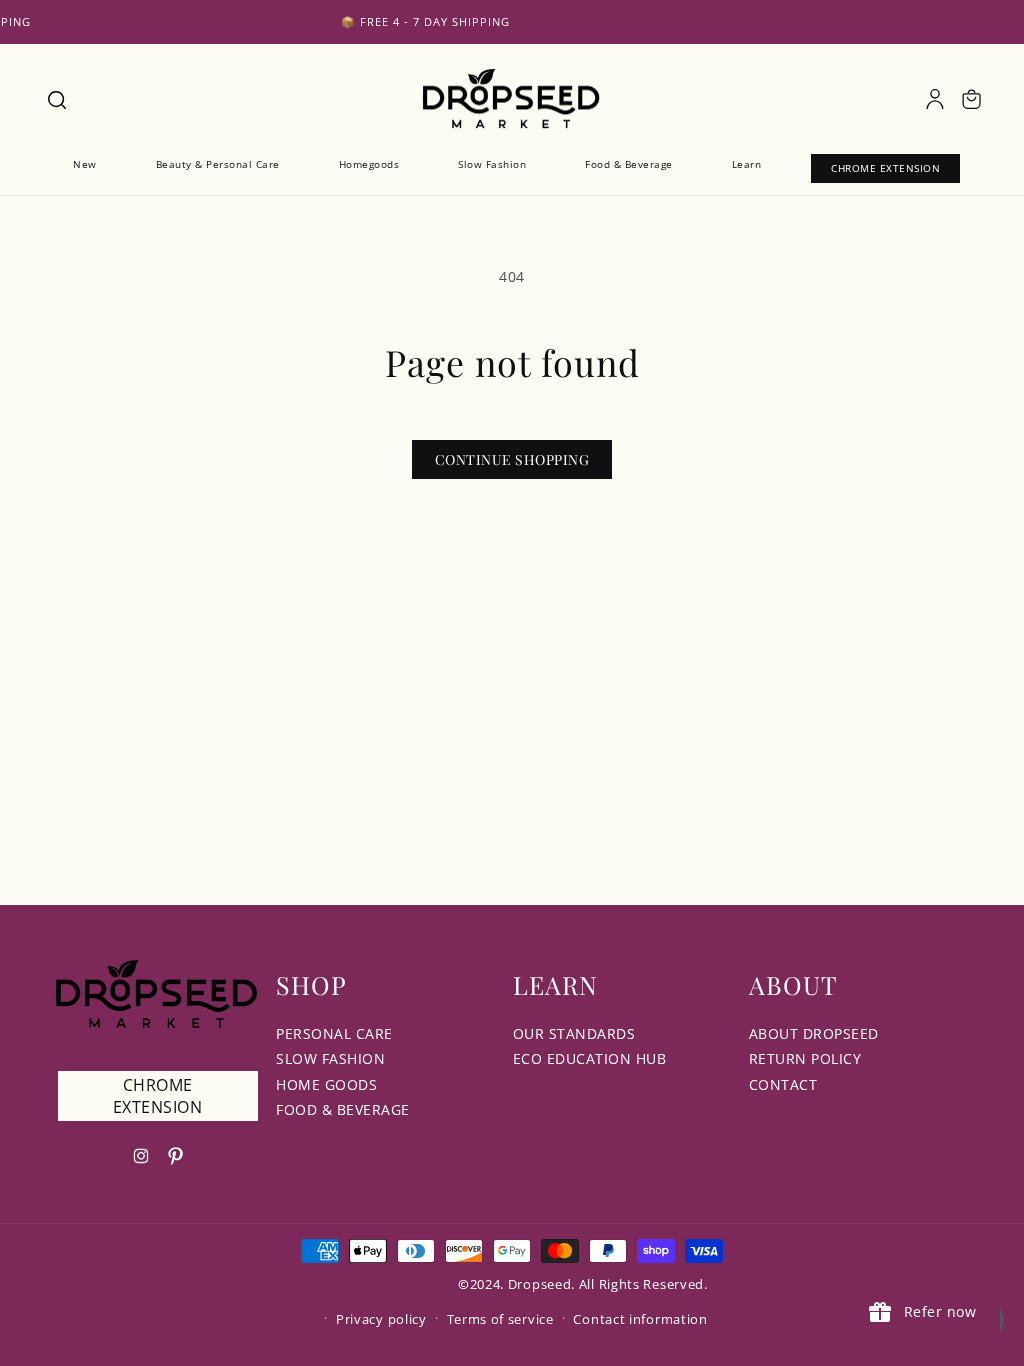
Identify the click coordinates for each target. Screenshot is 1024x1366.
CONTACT (783, 1084)
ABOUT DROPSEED (814, 1033)
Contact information (640, 1319)
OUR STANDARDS (574, 1033)
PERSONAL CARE (334, 1033)
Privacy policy (381, 1319)
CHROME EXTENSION (158, 1096)
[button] (56, 99)
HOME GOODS (326, 1084)
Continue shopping (512, 459)
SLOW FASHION (330, 1058)
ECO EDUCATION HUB (590, 1058)
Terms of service (500, 1319)
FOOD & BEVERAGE (343, 1109)
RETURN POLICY (805, 1058)
